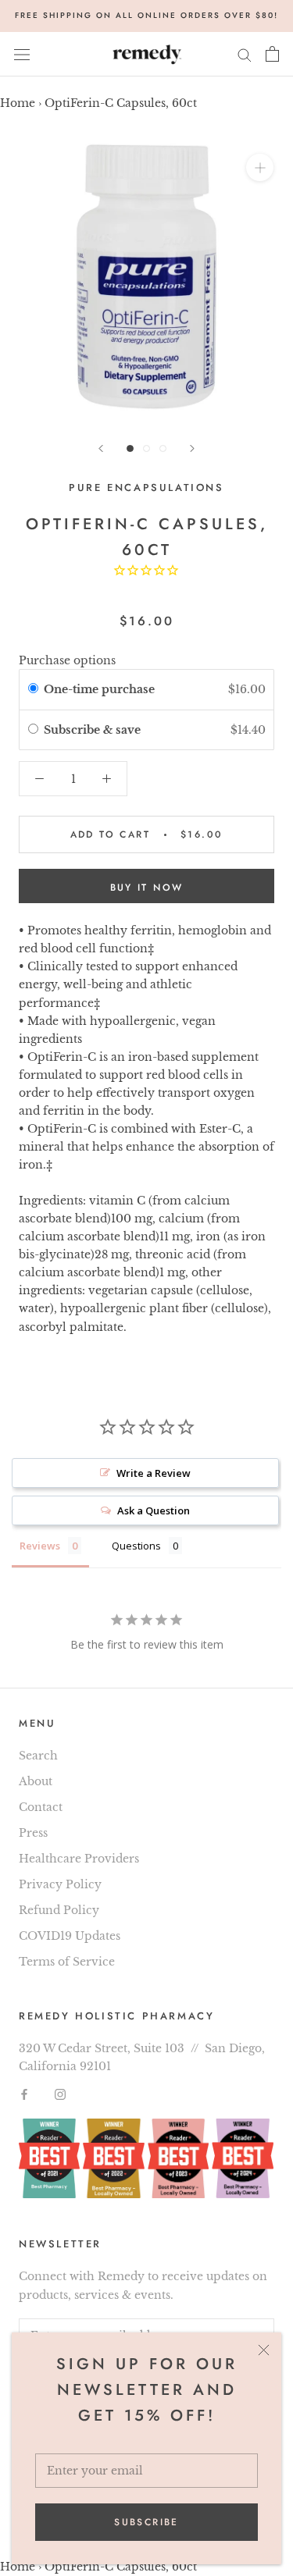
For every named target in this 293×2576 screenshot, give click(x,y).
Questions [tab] (136, 1546)
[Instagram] (60, 2093)
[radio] (33, 689)
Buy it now (147, 888)
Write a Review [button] (154, 1473)
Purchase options (67, 660)
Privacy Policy (60, 1884)
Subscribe (146, 2522)
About (36, 1781)
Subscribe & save (94, 730)
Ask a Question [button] (154, 1510)
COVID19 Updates (70, 1936)
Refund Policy (59, 1910)
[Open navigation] (22, 54)
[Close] (264, 2350)
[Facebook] (24, 2093)
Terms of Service (67, 1962)
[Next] (192, 448)
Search (38, 1756)
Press (33, 1833)
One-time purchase (99, 689)
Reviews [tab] (40, 1546)
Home (18, 103)
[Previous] (101, 448)
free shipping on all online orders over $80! (146, 15)
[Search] (245, 54)
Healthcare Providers (79, 1859)
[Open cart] (272, 54)
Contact (41, 1807)
